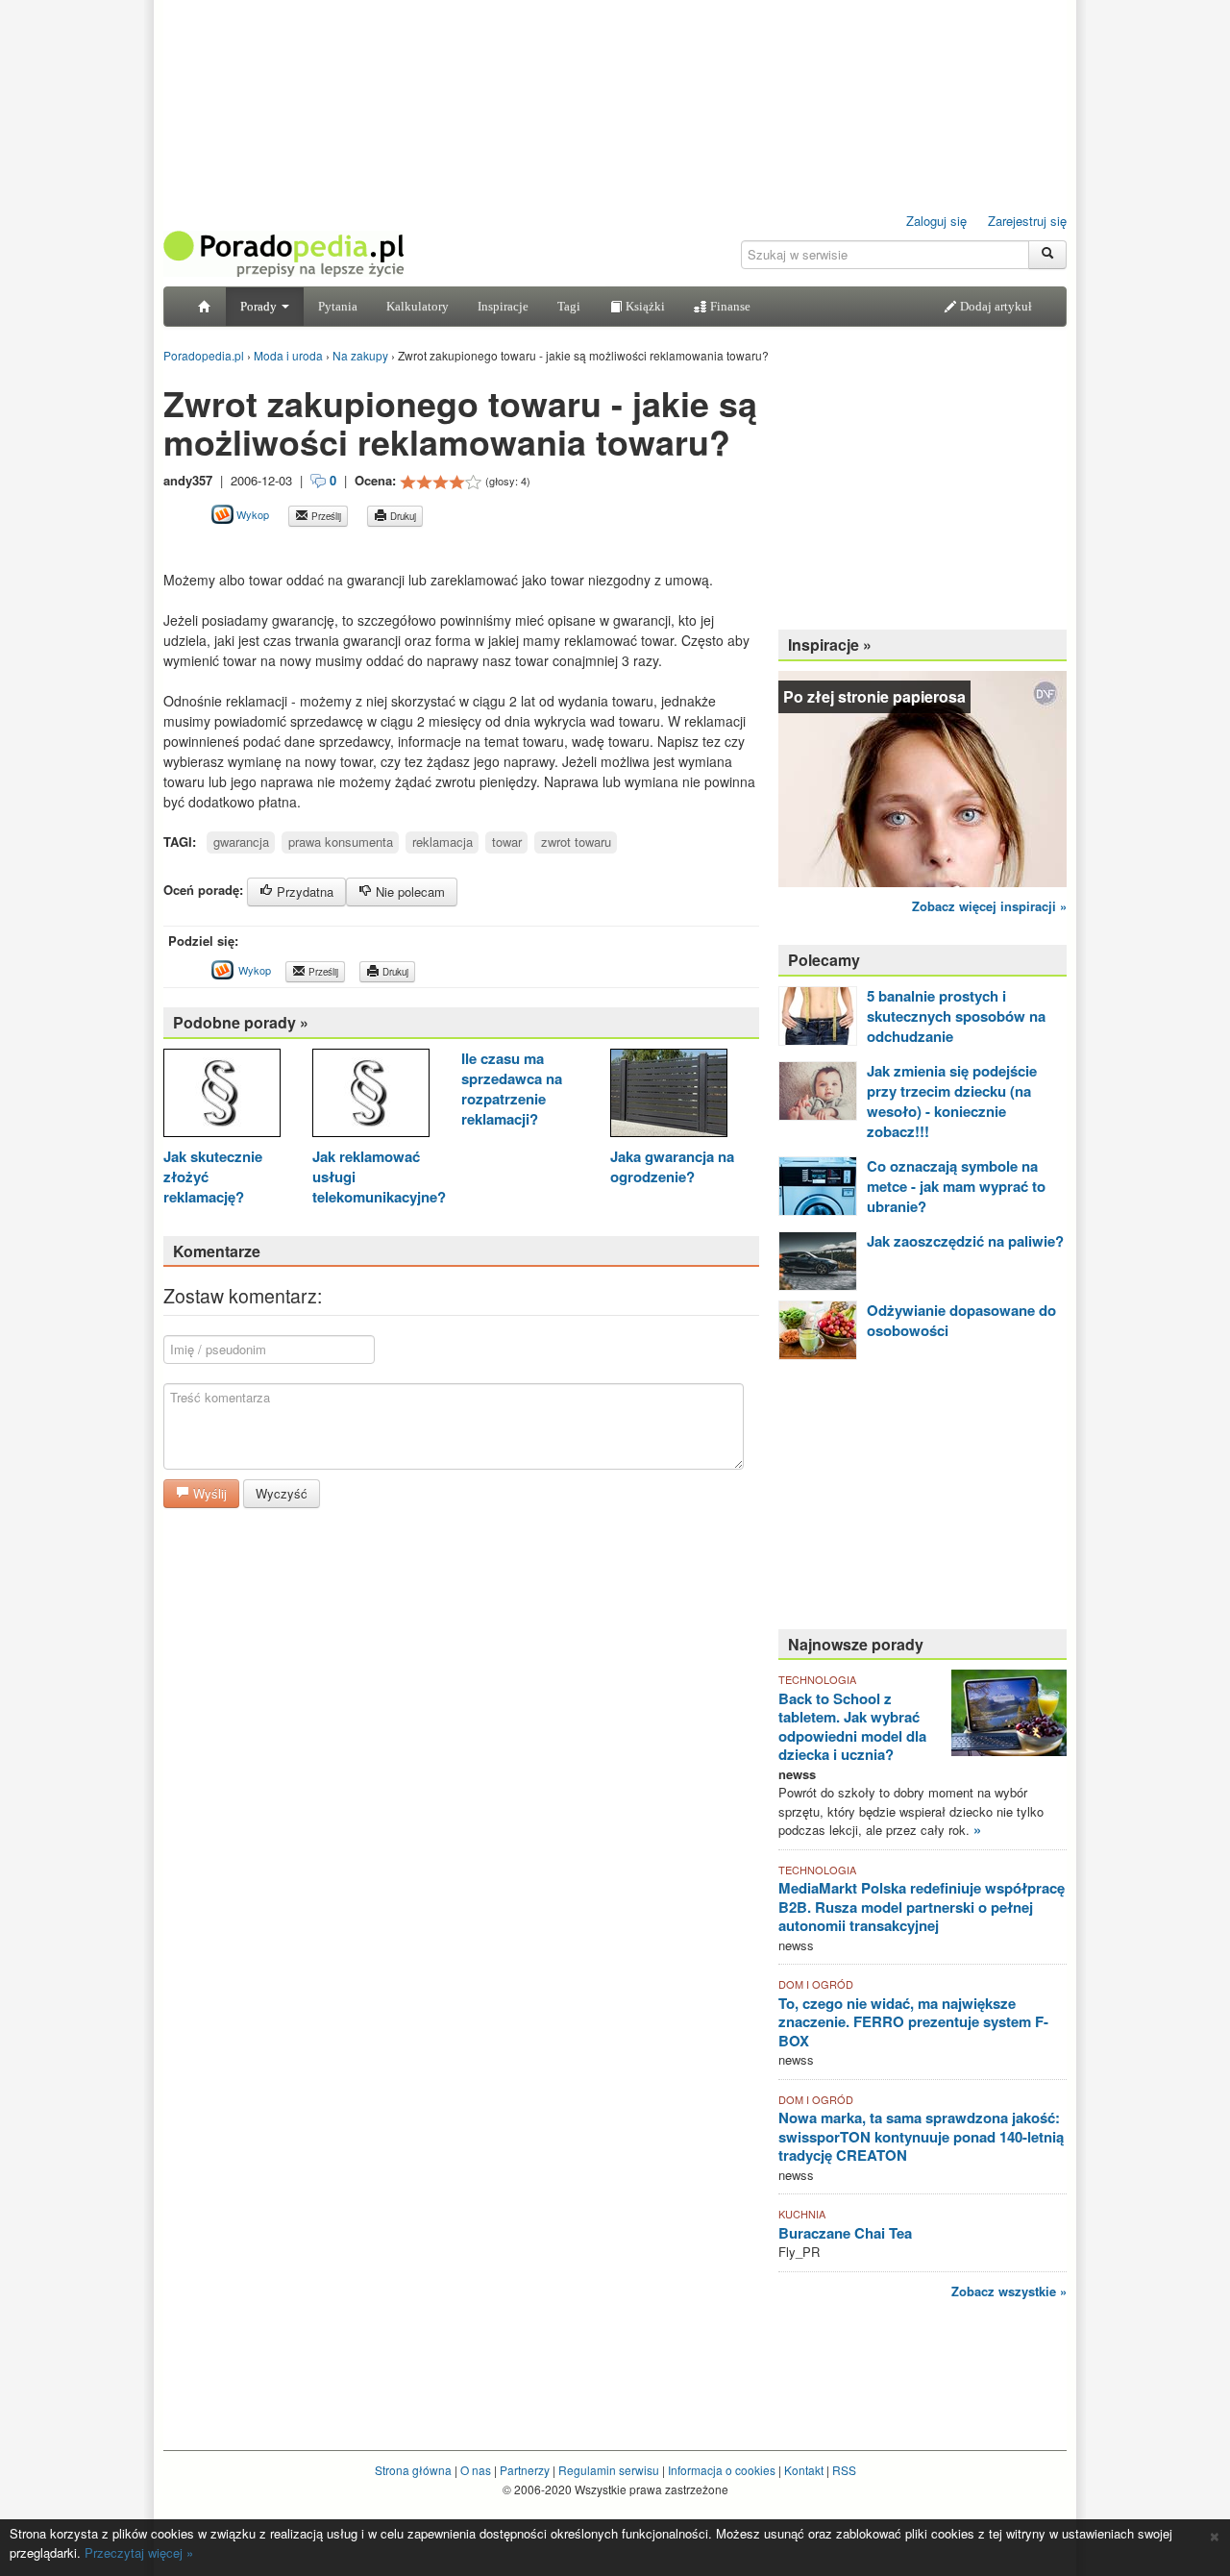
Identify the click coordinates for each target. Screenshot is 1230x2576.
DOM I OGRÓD (816, 1984)
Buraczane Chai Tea (845, 2233)
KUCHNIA (802, 2214)
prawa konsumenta (341, 842)
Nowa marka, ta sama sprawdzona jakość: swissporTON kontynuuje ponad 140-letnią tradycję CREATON (921, 2136)
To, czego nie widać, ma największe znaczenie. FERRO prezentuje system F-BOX (913, 2022)
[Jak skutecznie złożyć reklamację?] (222, 1095)
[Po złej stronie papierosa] (922, 777)
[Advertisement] (388, 548)
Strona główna (413, 2470)
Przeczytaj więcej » (139, 2552)
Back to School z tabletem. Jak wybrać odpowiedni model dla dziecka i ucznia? (852, 1727)
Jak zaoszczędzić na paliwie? (965, 1241)
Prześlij (325, 516)
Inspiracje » (830, 644)
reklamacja (443, 842)
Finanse (729, 306)
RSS (844, 2470)
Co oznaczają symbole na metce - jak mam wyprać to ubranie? (956, 1186)
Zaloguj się (936, 221)
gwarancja (241, 842)
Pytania (338, 306)
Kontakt (804, 2470)
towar (507, 842)
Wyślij (208, 1493)
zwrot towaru (576, 842)
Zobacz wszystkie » (1009, 2291)
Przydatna (303, 892)
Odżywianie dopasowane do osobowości (961, 1320)
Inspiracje (503, 306)
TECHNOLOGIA (817, 1679)
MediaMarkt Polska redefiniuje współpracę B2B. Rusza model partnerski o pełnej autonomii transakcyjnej (922, 1907)
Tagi (569, 306)
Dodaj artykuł (995, 306)
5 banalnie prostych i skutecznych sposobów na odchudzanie (956, 1016)
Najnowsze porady (856, 1644)
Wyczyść (282, 1493)
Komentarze (217, 1251)
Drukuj (402, 516)
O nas (476, 2470)
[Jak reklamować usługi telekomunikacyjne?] (371, 1095)
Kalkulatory (418, 306)
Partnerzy (525, 2470)
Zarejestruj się (1027, 221)
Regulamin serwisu (609, 2470)
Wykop (251, 514)
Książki (644, 306)
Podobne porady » (241, 1022)
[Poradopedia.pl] (283, 252)
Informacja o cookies (722, 2470)
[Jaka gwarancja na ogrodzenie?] (669, 1095)
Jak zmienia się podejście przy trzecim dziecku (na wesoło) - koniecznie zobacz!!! (952, 1101)
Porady (260, 306)
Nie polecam (408, 892)
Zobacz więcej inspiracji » (989, 906)
